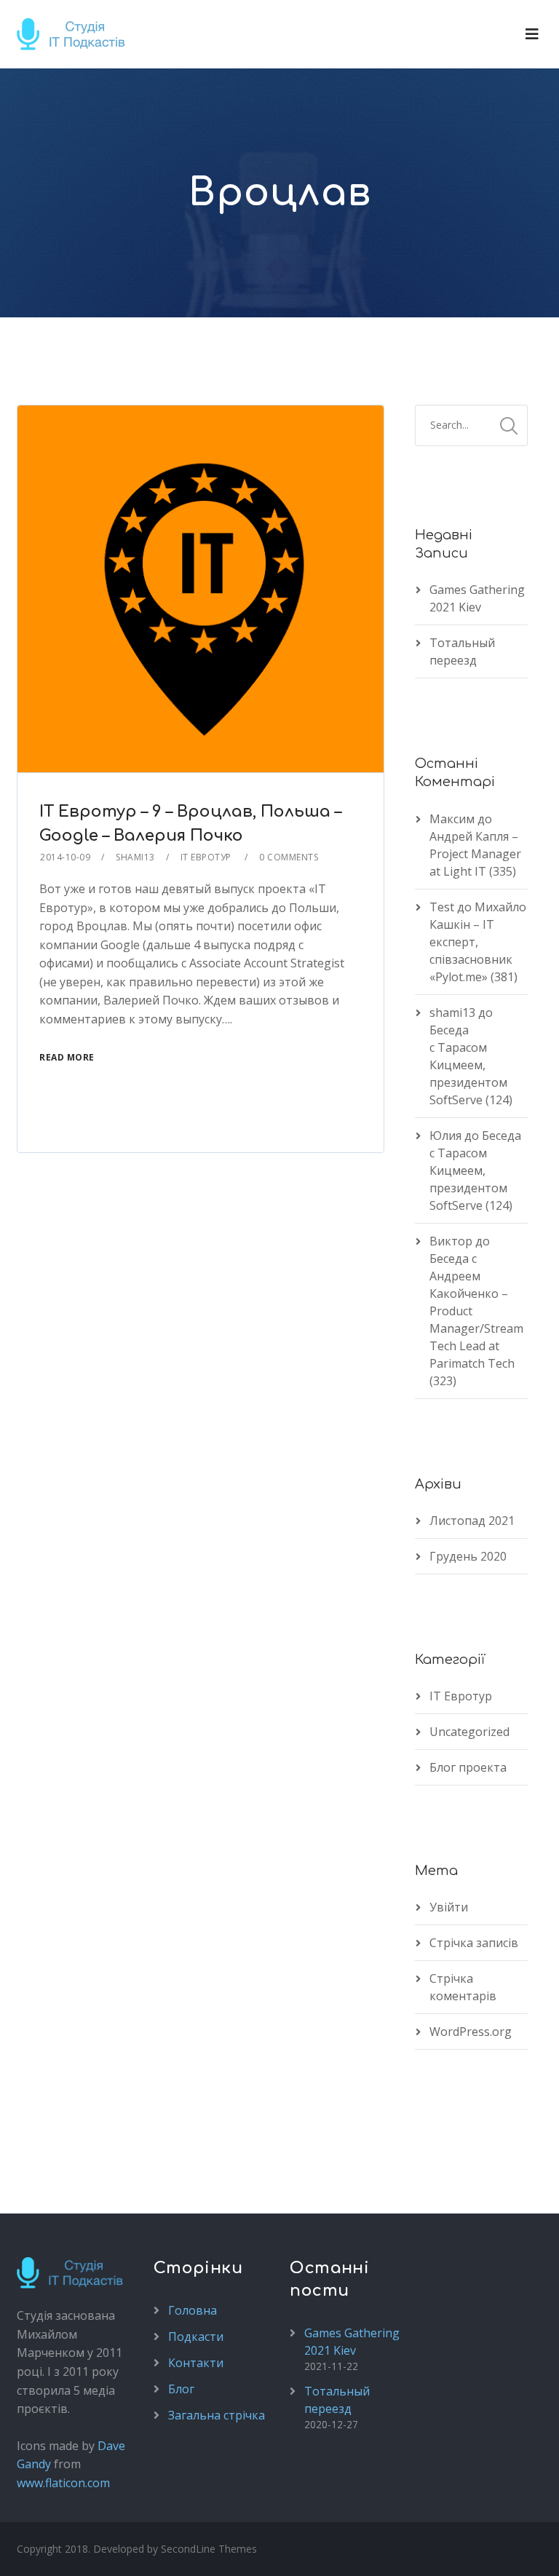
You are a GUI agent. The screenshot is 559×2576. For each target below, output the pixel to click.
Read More (67, 1057)
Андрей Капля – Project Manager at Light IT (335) (475, 854)
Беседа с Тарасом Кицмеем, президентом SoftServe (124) (471, 1065)
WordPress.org (471, 2032)
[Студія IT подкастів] (76, 34)
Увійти (449, 1907)
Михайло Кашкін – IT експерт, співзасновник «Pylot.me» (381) (478, 942)
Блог (181, 2389)
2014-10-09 (65, 857)
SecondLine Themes (209, 2549)
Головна (193, 2310)
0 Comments (289, 857)
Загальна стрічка (217, 2415)
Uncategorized (469, 1732)
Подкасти (196, 2337)
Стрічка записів (474, 1943)
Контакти (196, 2363)
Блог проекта (468, 1767)
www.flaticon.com (63, 2483)
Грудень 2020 (468, 1556)
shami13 (135, 857)
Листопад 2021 (472, 1521)
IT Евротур (461, 1696)
